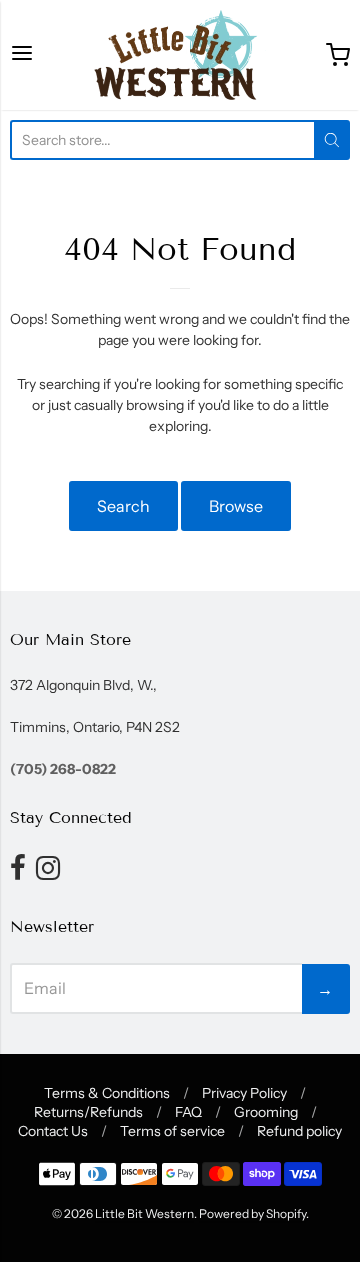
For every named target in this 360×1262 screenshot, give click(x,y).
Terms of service (172, 1131)
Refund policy (299, 1131)
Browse (236, 506)
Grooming (266, 1112)
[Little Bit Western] (180, 55)
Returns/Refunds (88, 1112)
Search (123, 506)
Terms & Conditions (107, 1093)
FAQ (188, 1112)
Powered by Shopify (252, 1213)
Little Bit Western (144, 1213)
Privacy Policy (244, 1093)
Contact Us (53, 1131)
